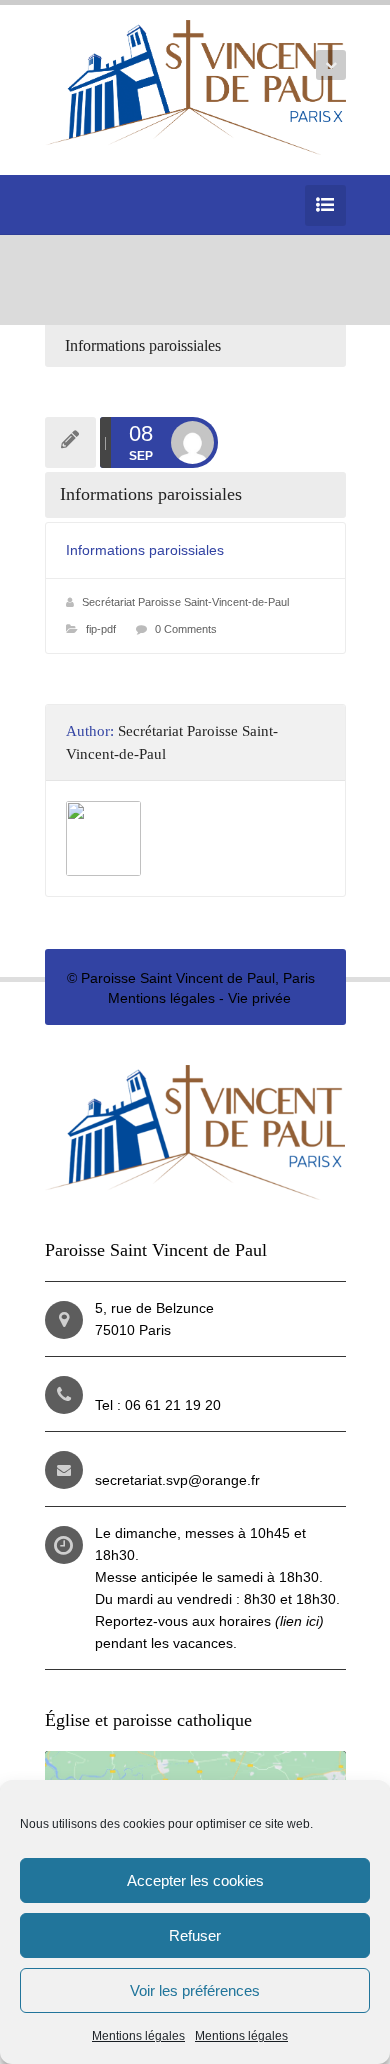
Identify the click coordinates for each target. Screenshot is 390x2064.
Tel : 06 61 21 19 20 (158, 1405)
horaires (271, 1621)
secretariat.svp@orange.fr (177, 1480)
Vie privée (259, 998)
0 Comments (186, 629)
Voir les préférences (195, 1990)
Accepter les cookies (195, 1880)
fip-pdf (101, 629)
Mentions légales (138, 2036)
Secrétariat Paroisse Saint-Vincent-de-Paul (185, 602)
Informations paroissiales (145, 550)
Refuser (195, 1935)
